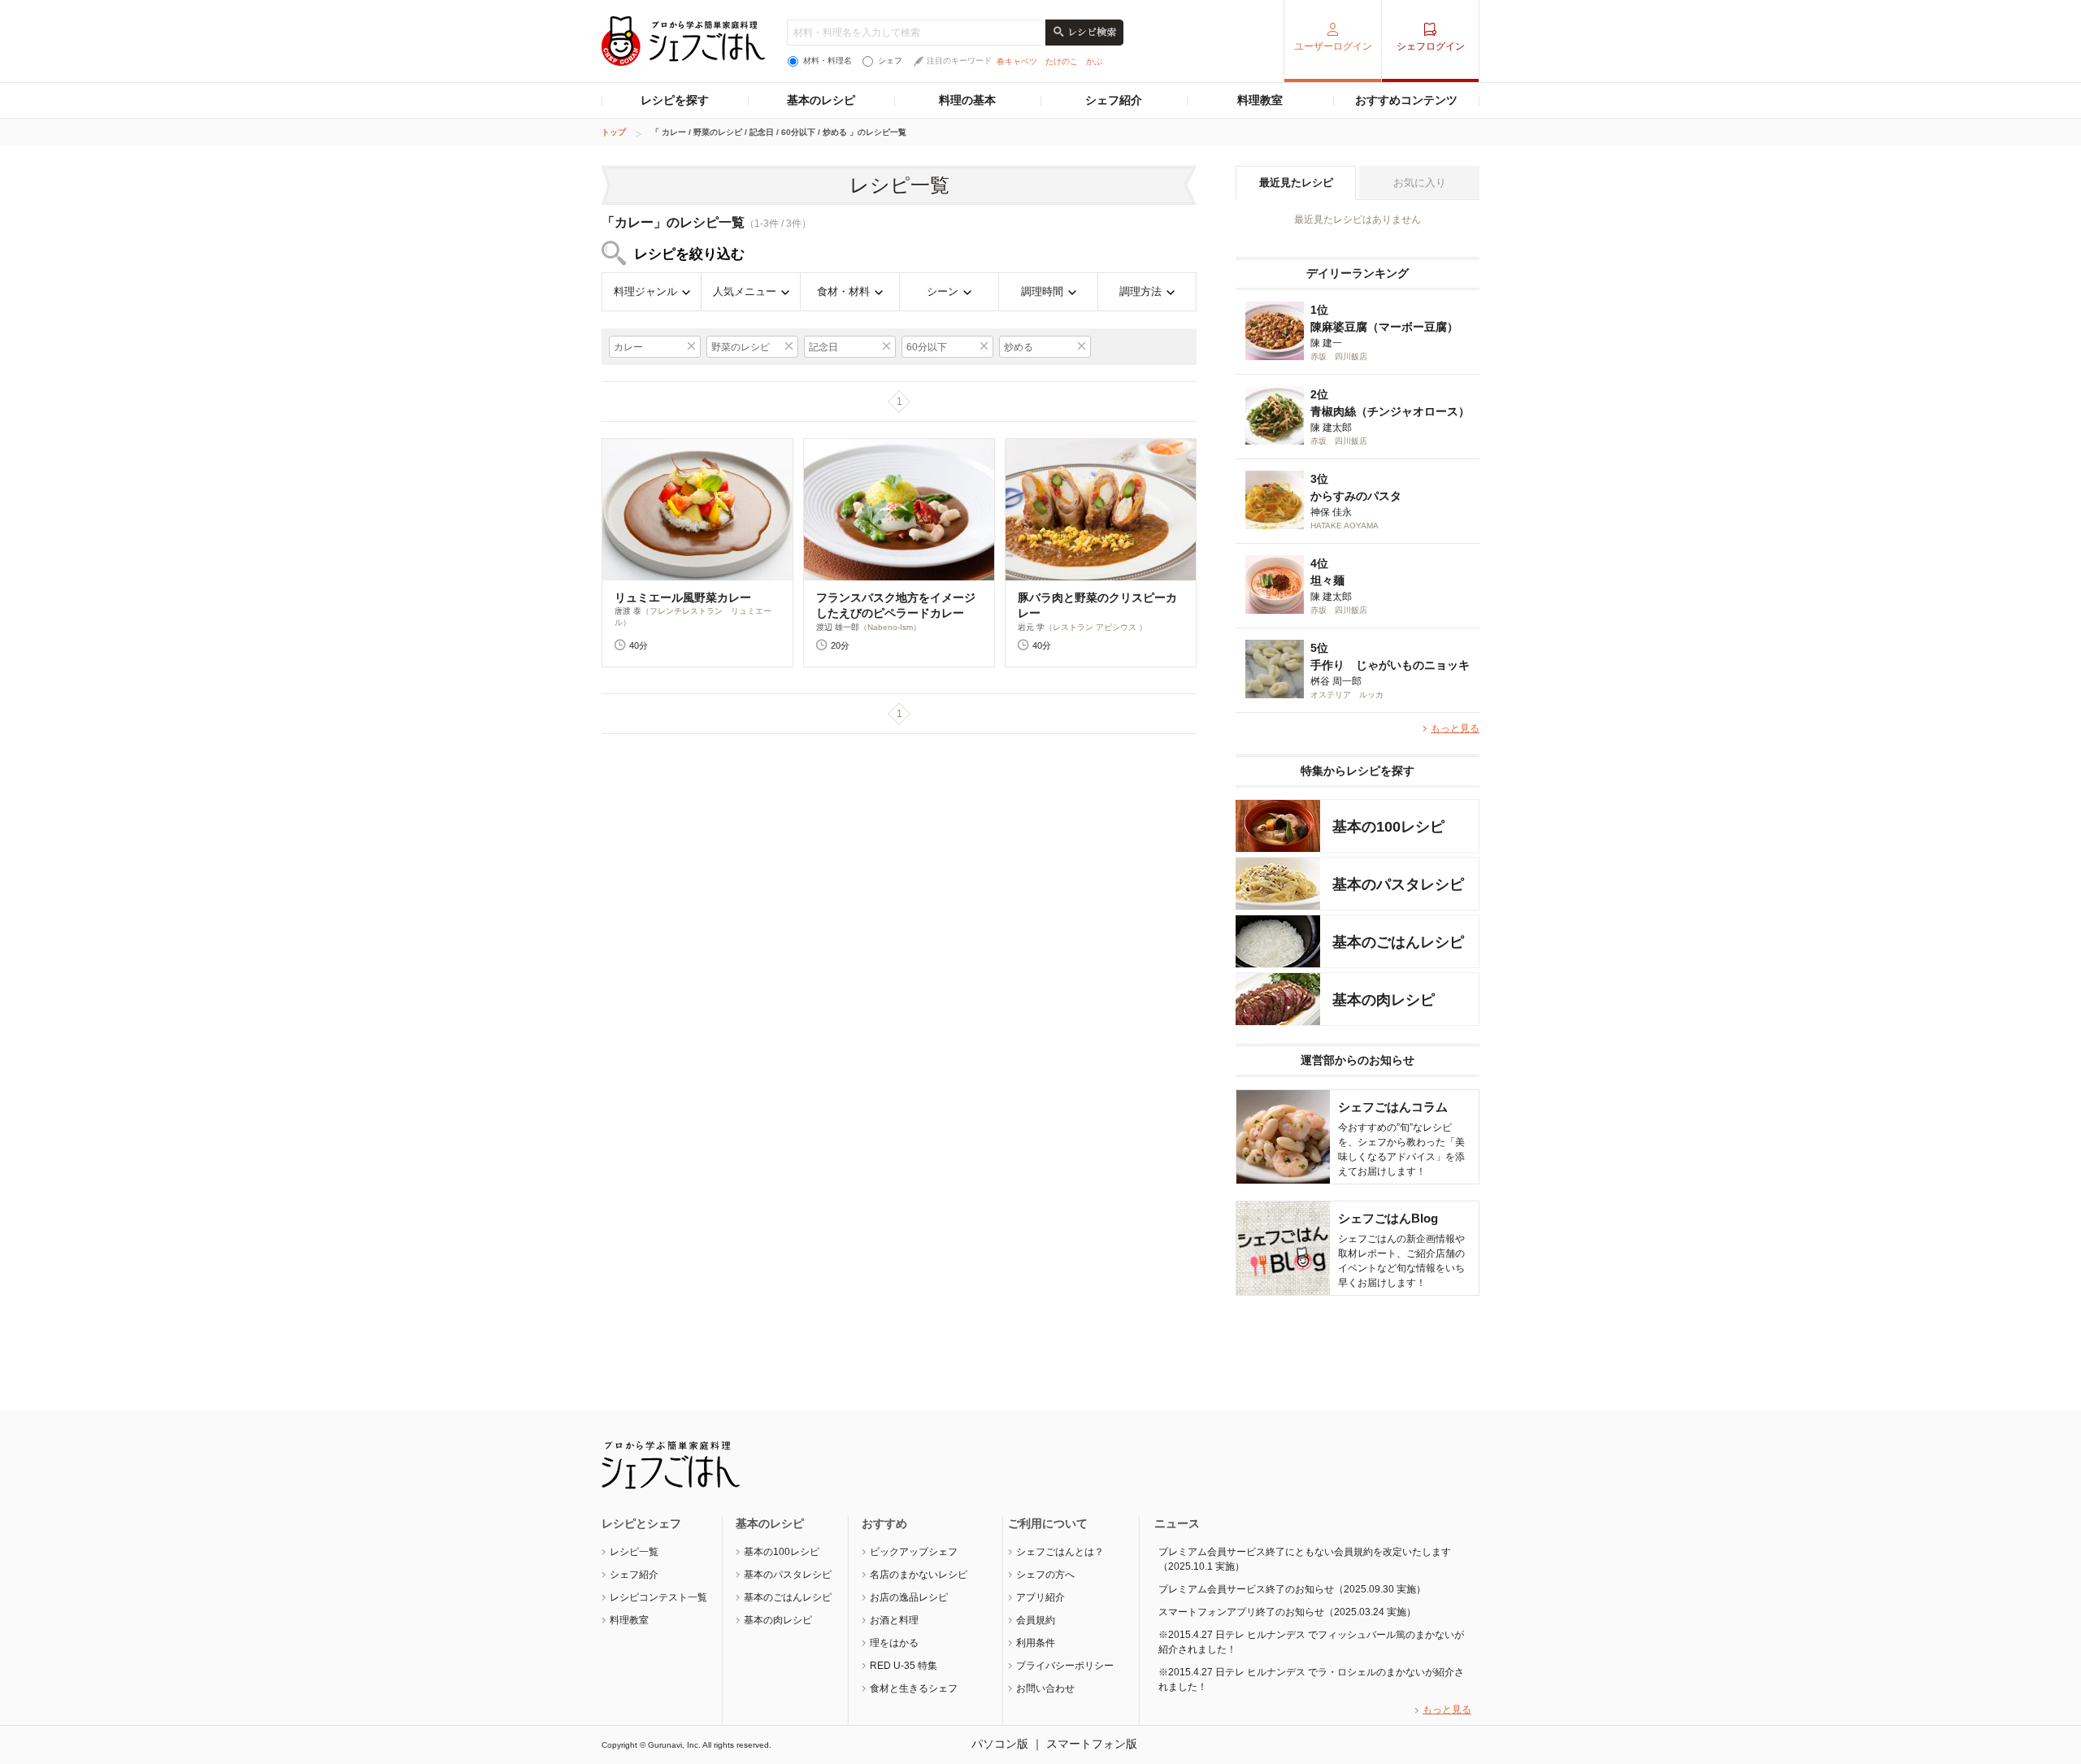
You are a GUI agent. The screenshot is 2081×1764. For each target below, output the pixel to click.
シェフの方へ (1045, 1575)
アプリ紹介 (1040, 1597)
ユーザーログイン (1333, 46)
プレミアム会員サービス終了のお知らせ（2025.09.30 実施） (1292, 1589)
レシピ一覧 (634, 1552)
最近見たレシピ (1296, 182)
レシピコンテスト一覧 (658, 1597)
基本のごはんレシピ (788, 1597)
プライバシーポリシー (1065, 1666)
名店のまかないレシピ (919, 1575)
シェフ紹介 (1114, 100)
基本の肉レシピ (778, 1620)
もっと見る (1455, 728)
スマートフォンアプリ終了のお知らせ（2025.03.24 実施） (1287, 1612)
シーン (943, 291)
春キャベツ (1017, 61)
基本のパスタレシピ (788, 1575)
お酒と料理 (894, 1620)
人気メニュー (745, 291)
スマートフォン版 (1092, 1744)
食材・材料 (843, 291)
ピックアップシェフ (914, 1552)
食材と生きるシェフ (914, 1688)
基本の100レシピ (782, 1552)
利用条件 (1036, 1643)
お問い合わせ (1045, 1688)
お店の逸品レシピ (909, 1597)
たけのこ (1062, 61)
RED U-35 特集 (904, 1666)
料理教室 (1260, 100)
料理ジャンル (645, 291)
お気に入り (1420, 182)
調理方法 (1140, 291)
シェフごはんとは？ (1060, 1552)
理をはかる (894, 1643)
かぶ (1094, 61)
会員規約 (1036, 1620)
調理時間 (1042, 291)
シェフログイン (1431, 46)
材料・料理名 (828, 61)
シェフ (890, 61)
